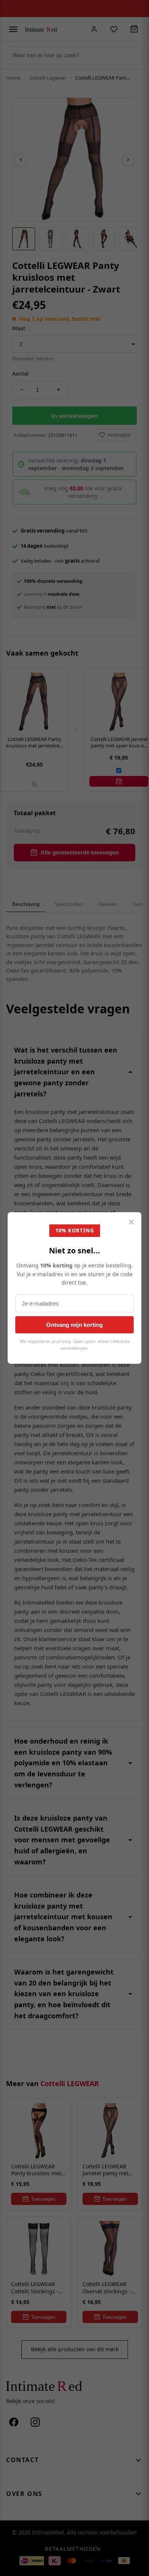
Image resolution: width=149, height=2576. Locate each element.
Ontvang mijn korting (74, 1325)
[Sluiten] (131, 1223)
